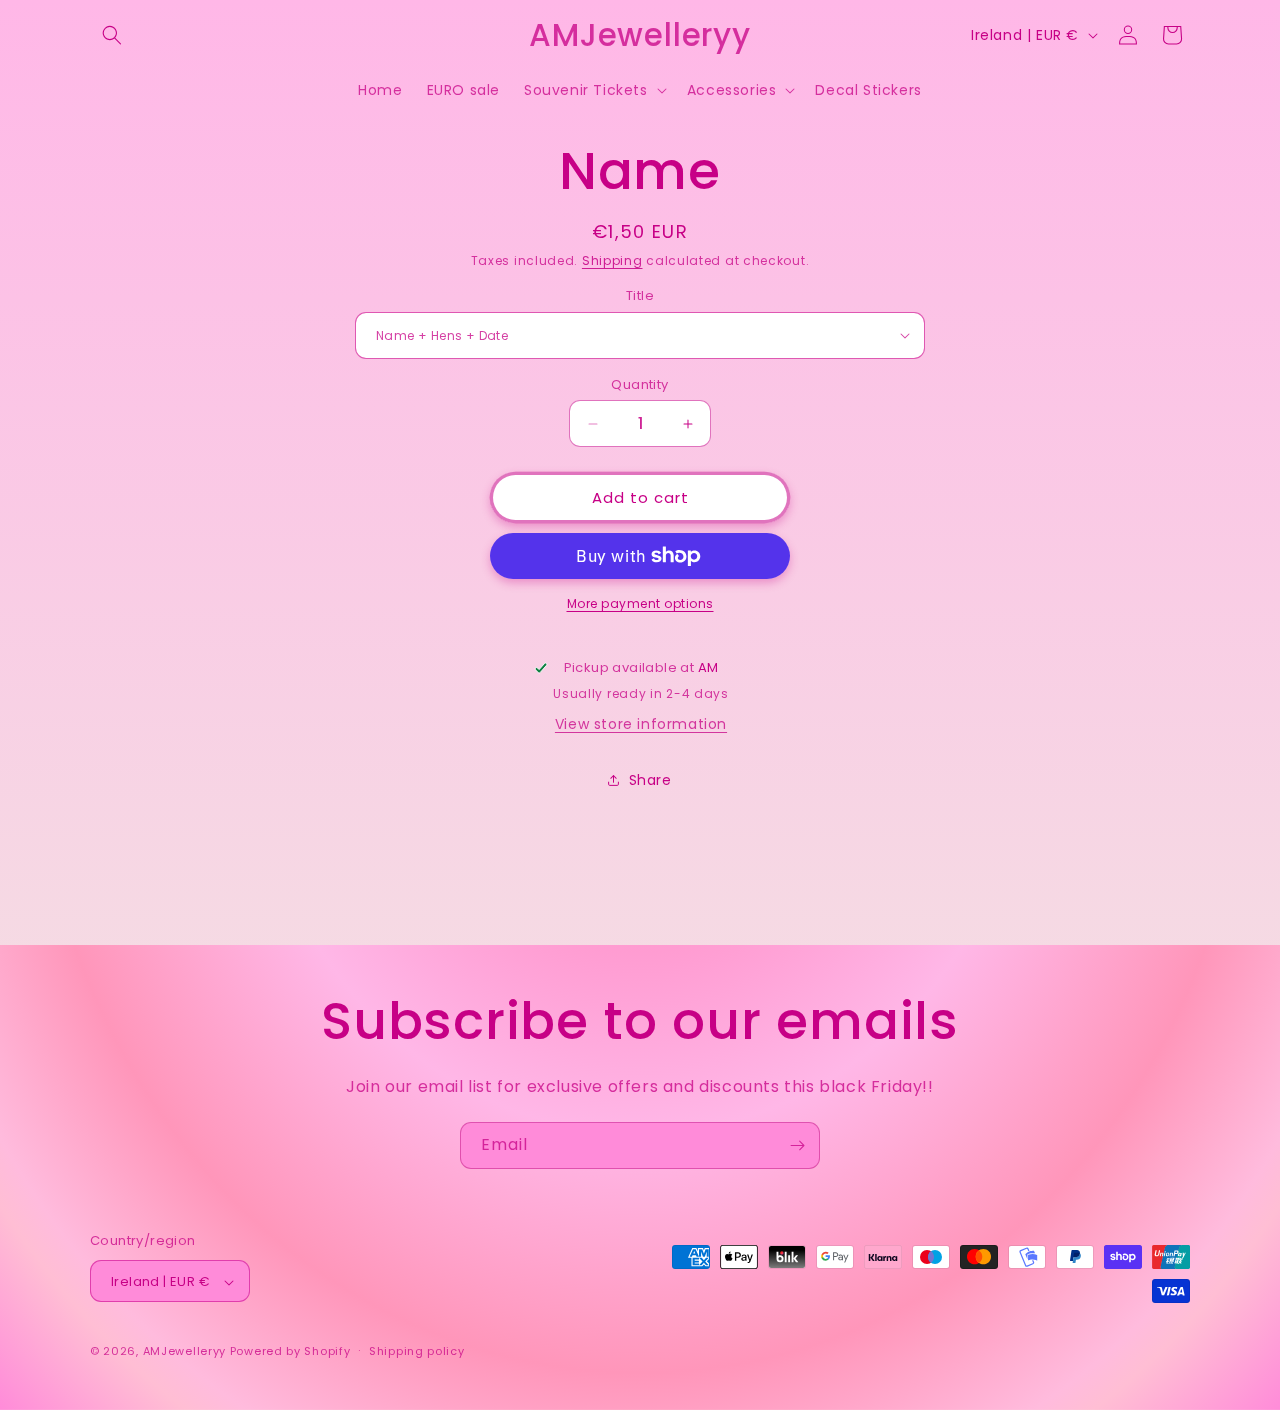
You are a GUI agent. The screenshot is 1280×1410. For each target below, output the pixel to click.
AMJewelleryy (184, 1352)
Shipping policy (417, 1351)
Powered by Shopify (290, 1352)
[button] (112, 35)
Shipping (612, 260)
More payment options (640, 603)
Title (640, 295)
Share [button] (650, 780)
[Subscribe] (797, 1145)
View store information (641, 724)
